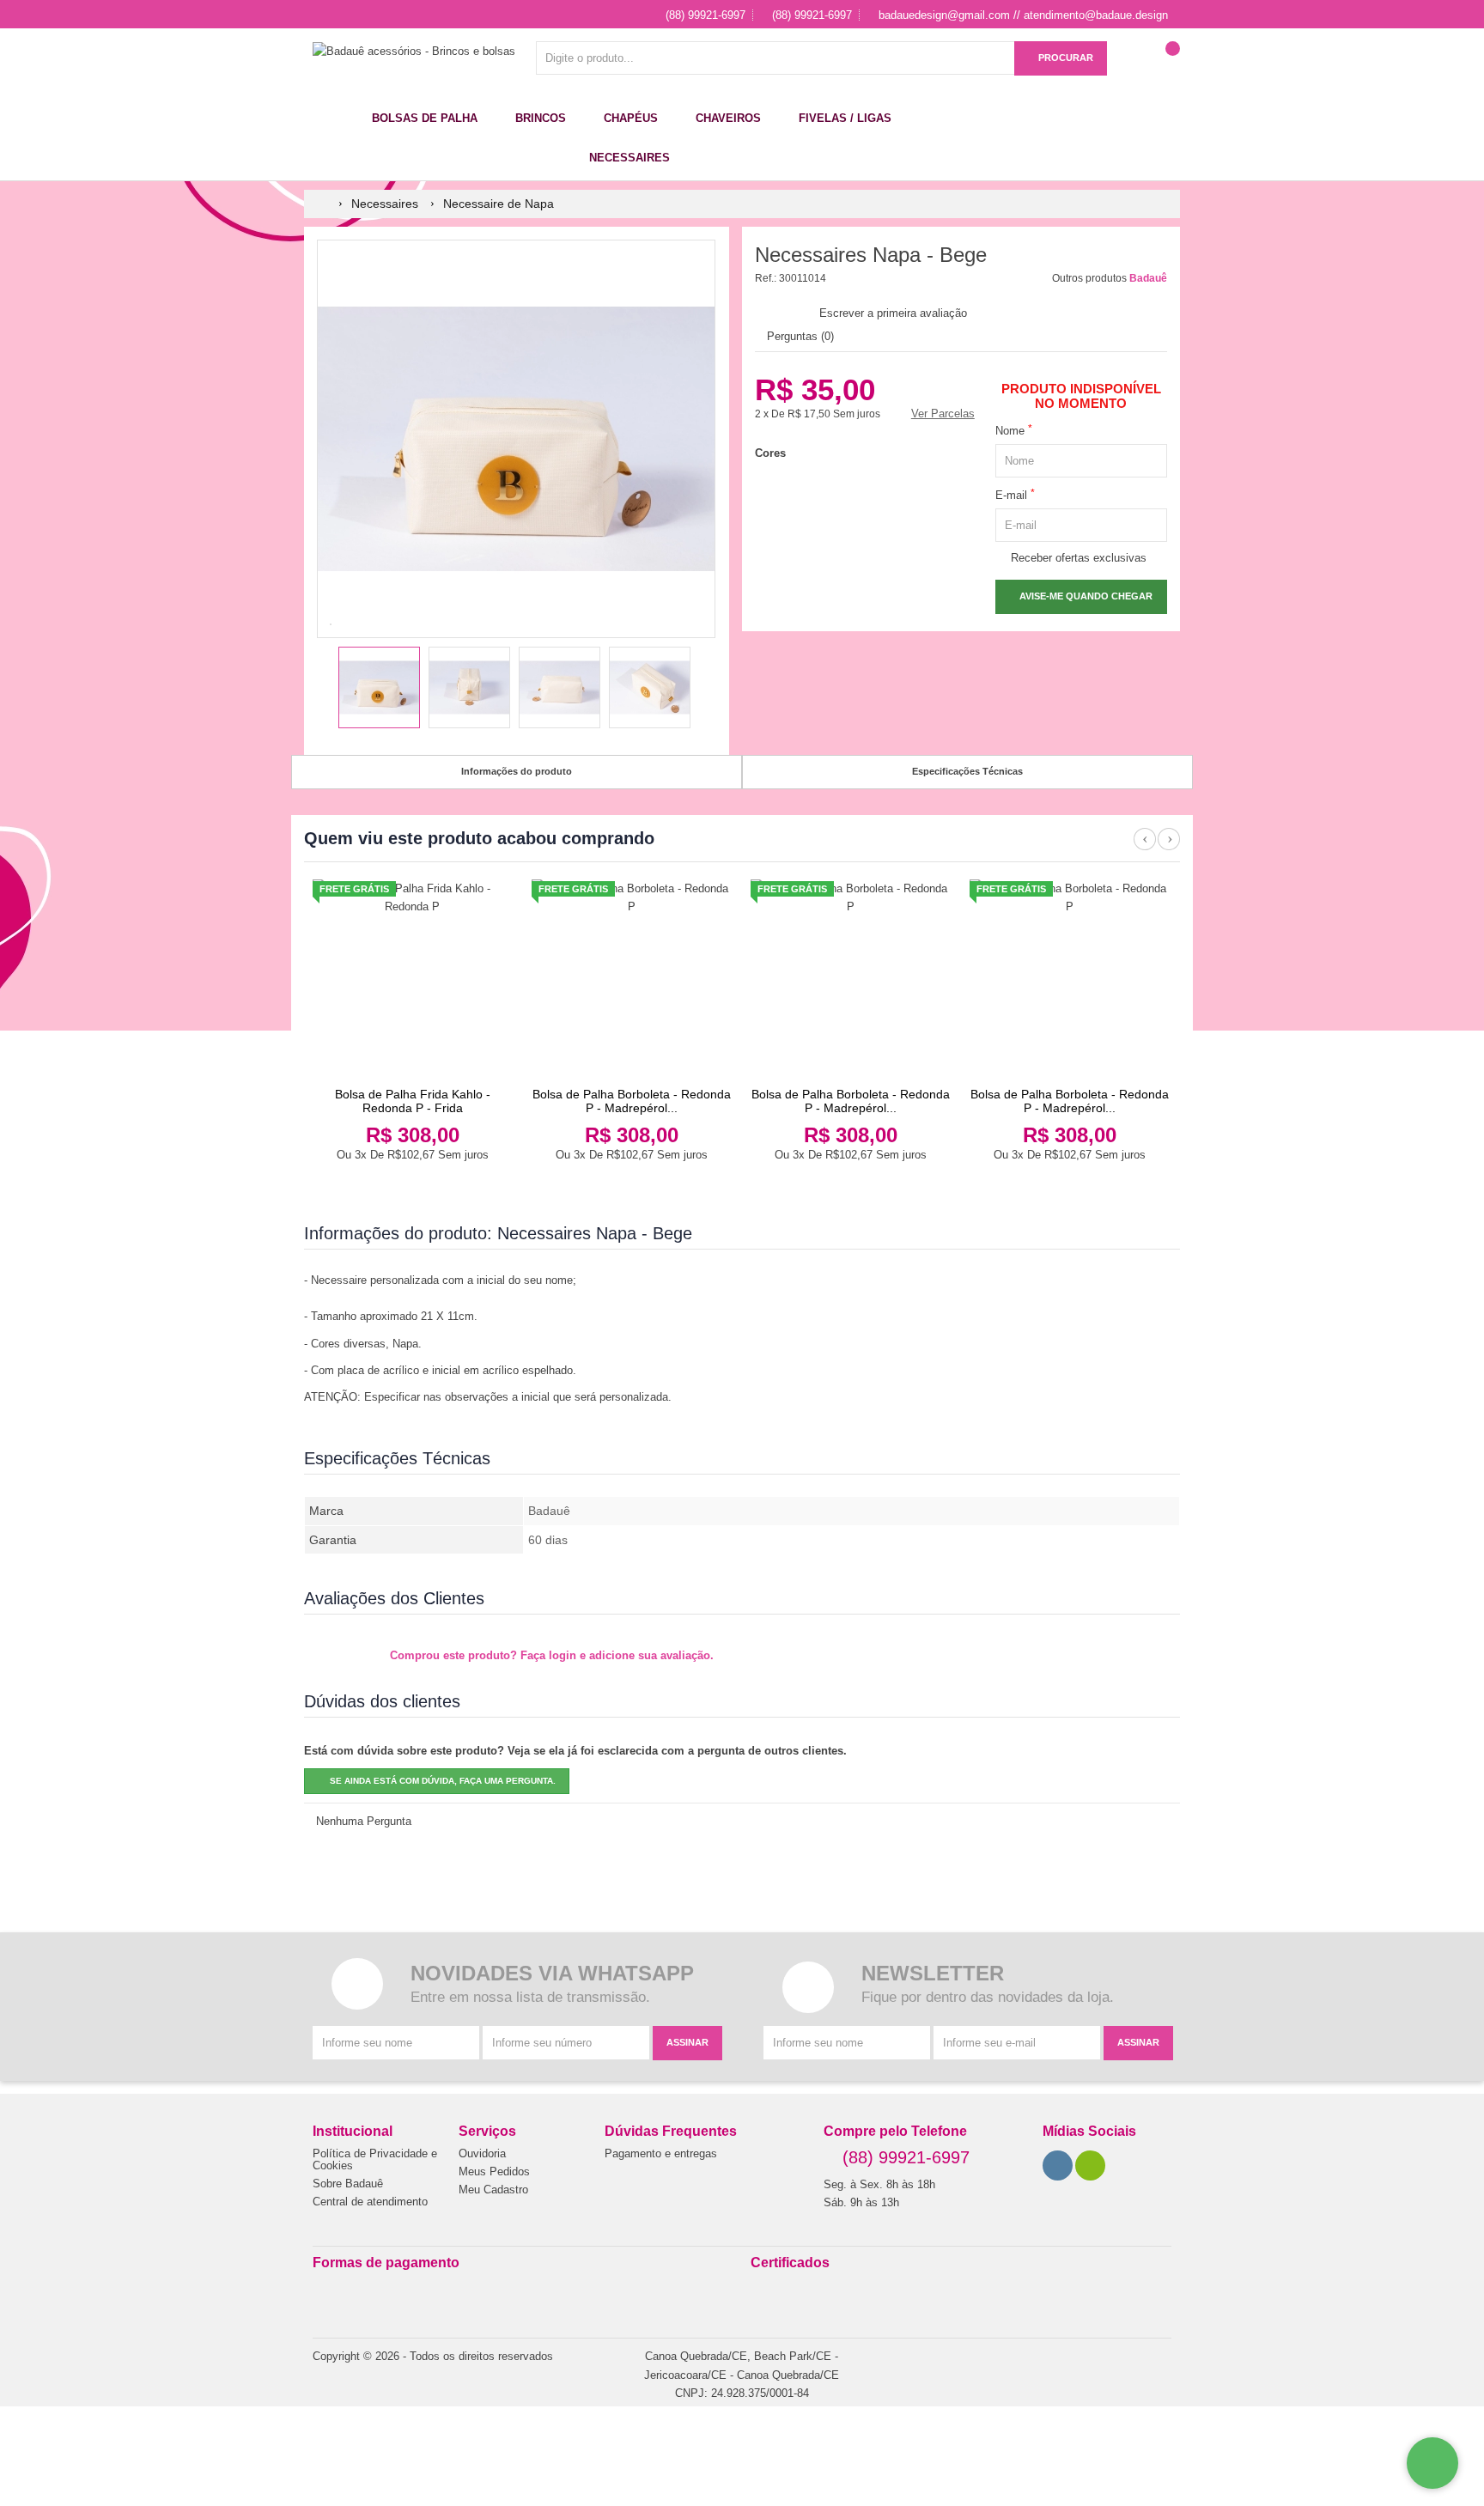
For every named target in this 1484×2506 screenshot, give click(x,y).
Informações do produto (517, 771)
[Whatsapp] (1091, 2165)
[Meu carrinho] (1167, 66)
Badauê (1148, 278)
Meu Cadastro (493, 2190)
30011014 (803, 278)
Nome (1014, 430)
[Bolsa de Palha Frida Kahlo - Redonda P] (412, 979)
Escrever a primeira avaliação (893, 313)
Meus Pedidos (494, 2172)
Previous (1145, 849)
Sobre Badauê (348, 2184)
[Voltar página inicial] (323, 204)
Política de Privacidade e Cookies (375, 2160)
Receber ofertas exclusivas (1075, 558)
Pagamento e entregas (661, 2154)
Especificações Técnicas (967, 771)
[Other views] (329, 690)
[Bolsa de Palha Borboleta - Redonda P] (631, 979)
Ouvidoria (482, 2154)
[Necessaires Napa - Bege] (379, 687)
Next (1169, 849)
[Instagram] (1058, 2165)
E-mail (1015, 494)
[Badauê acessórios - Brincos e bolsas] (414, 51)
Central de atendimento (370, 2202)
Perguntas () (799, 336)
